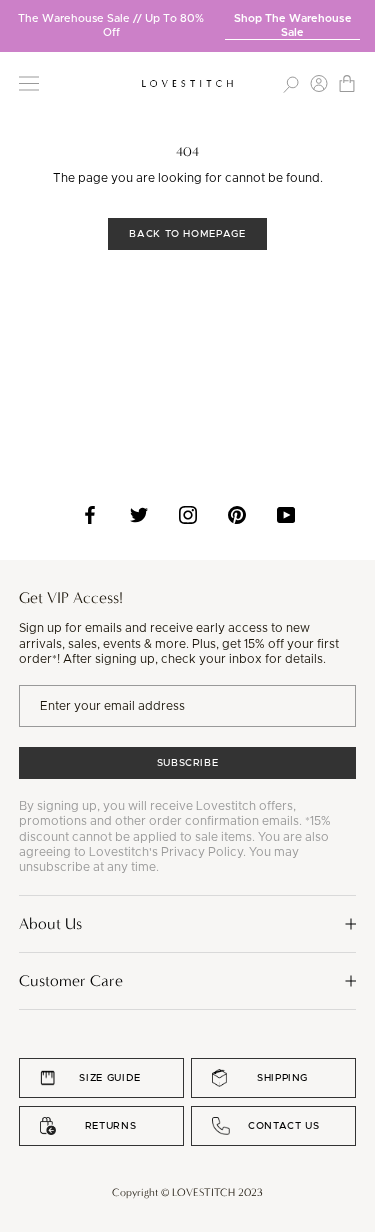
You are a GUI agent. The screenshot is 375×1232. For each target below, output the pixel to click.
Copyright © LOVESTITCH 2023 (187, 1192)
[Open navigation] (29, 83)
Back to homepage (187, 234)
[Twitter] (139, 515)
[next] (360, 18)
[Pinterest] (237, 515)
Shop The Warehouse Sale (293, 25)
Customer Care (71, 980)
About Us (50, 923)
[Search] (291, 83)
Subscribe (188, 763)
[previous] (15, 18)
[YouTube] (286, 515)
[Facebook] (90, 515)
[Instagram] (188, 515)
